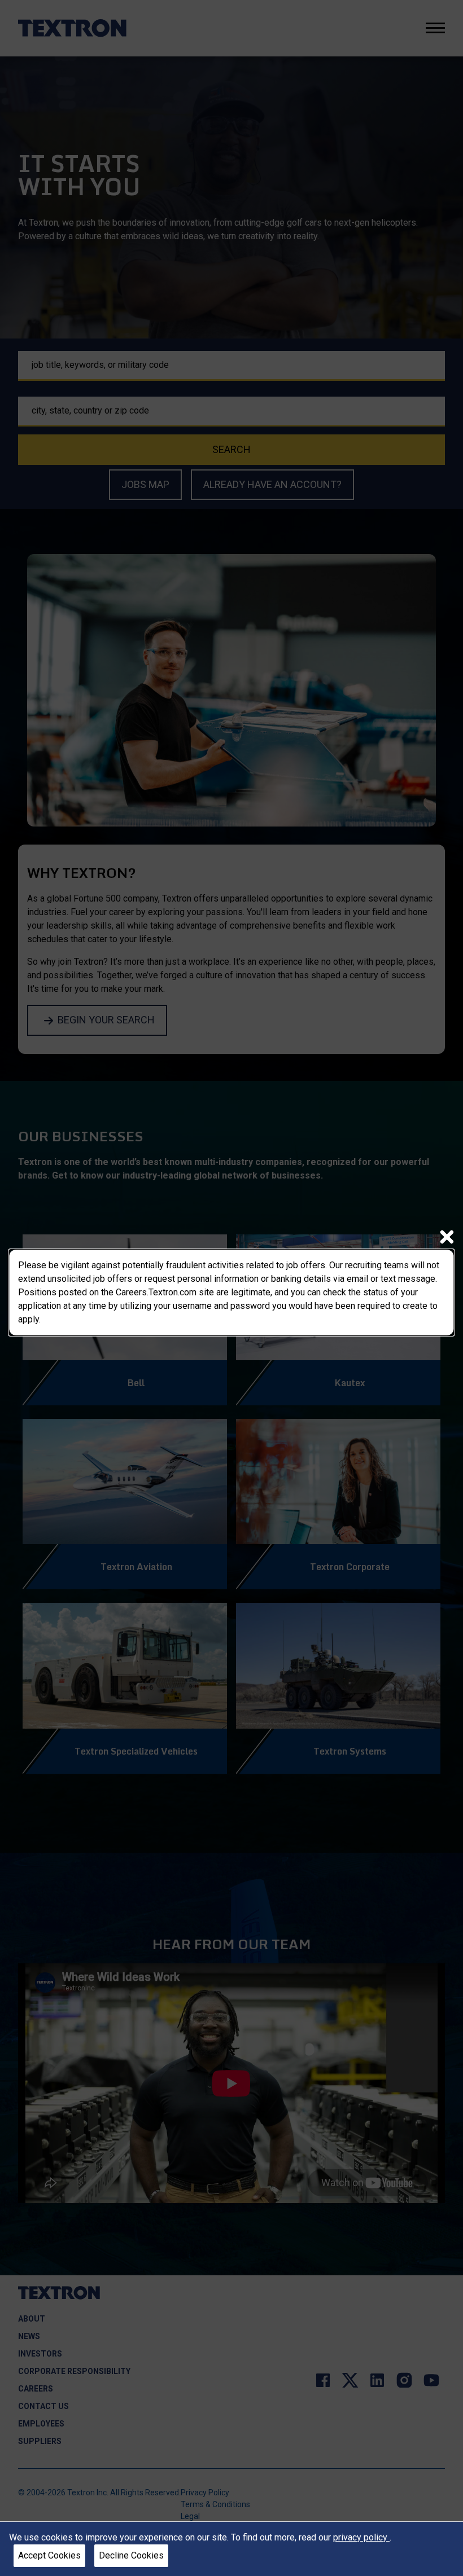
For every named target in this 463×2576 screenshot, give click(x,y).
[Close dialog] (447, 1237)
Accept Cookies (49, 2555)
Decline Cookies (131, 2555)
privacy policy (361, 2537)
